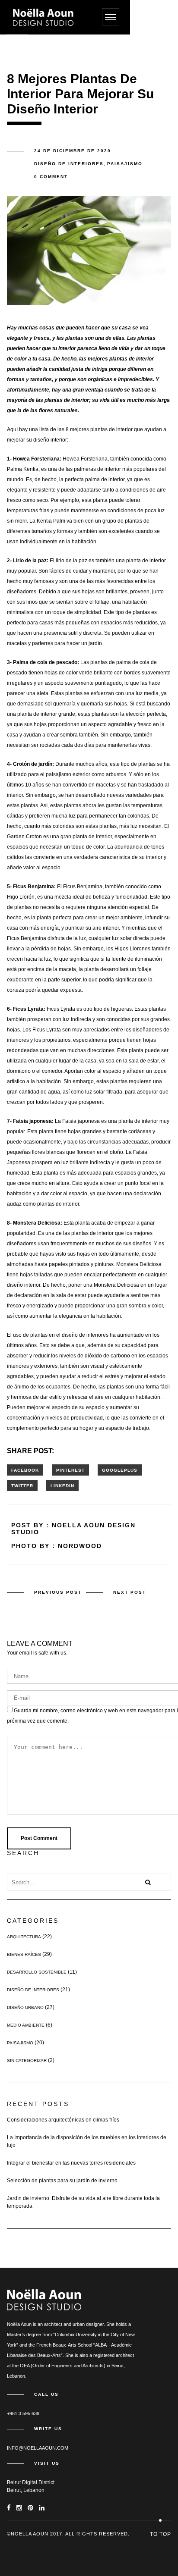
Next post (130, 1592)
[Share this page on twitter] (22, 1485)
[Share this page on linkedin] (62, 1485)
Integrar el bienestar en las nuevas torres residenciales (71, 2163)
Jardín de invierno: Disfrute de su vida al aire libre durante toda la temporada (83, 2202)
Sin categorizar (27, 2060)
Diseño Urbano (25, 2007)
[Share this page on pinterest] (70, 1470)
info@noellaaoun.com (38, 2448)
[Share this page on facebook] (25, 1470)
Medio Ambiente (26, 2025)
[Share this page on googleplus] (120, 1470)
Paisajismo (125, 164)
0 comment (51, 177)
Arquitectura (24, 1937)
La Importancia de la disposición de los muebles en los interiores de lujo (87, 2141)
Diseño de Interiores (69, 164)
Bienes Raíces (24, 1954)
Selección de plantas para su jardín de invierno (62, 2181)
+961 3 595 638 (23, 2413)
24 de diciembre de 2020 (73, 151)
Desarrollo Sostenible (37, 1972)
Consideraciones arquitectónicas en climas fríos (63, 2120)
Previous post (58, 1592)
